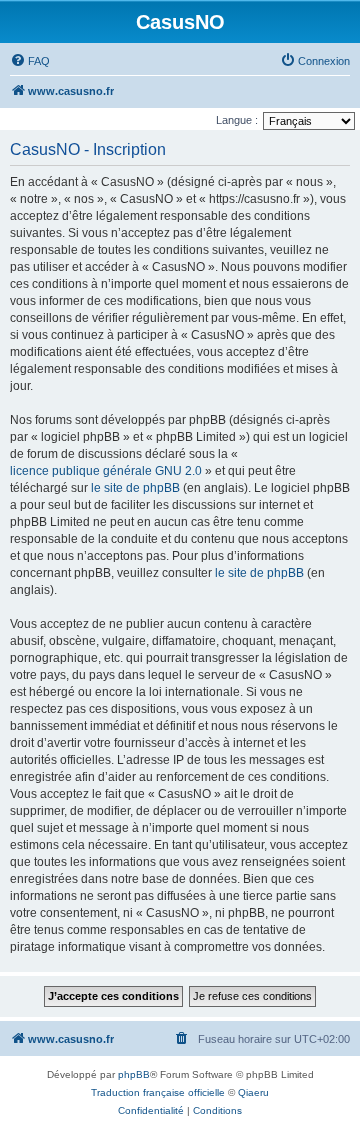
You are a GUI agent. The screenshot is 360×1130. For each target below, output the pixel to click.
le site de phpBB (135, 488)
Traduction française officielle (158, 1092)
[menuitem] (30, 61)
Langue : (237, 120)
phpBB (134, 1074)
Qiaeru (253, 1092)
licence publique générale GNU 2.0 (106, 471)
